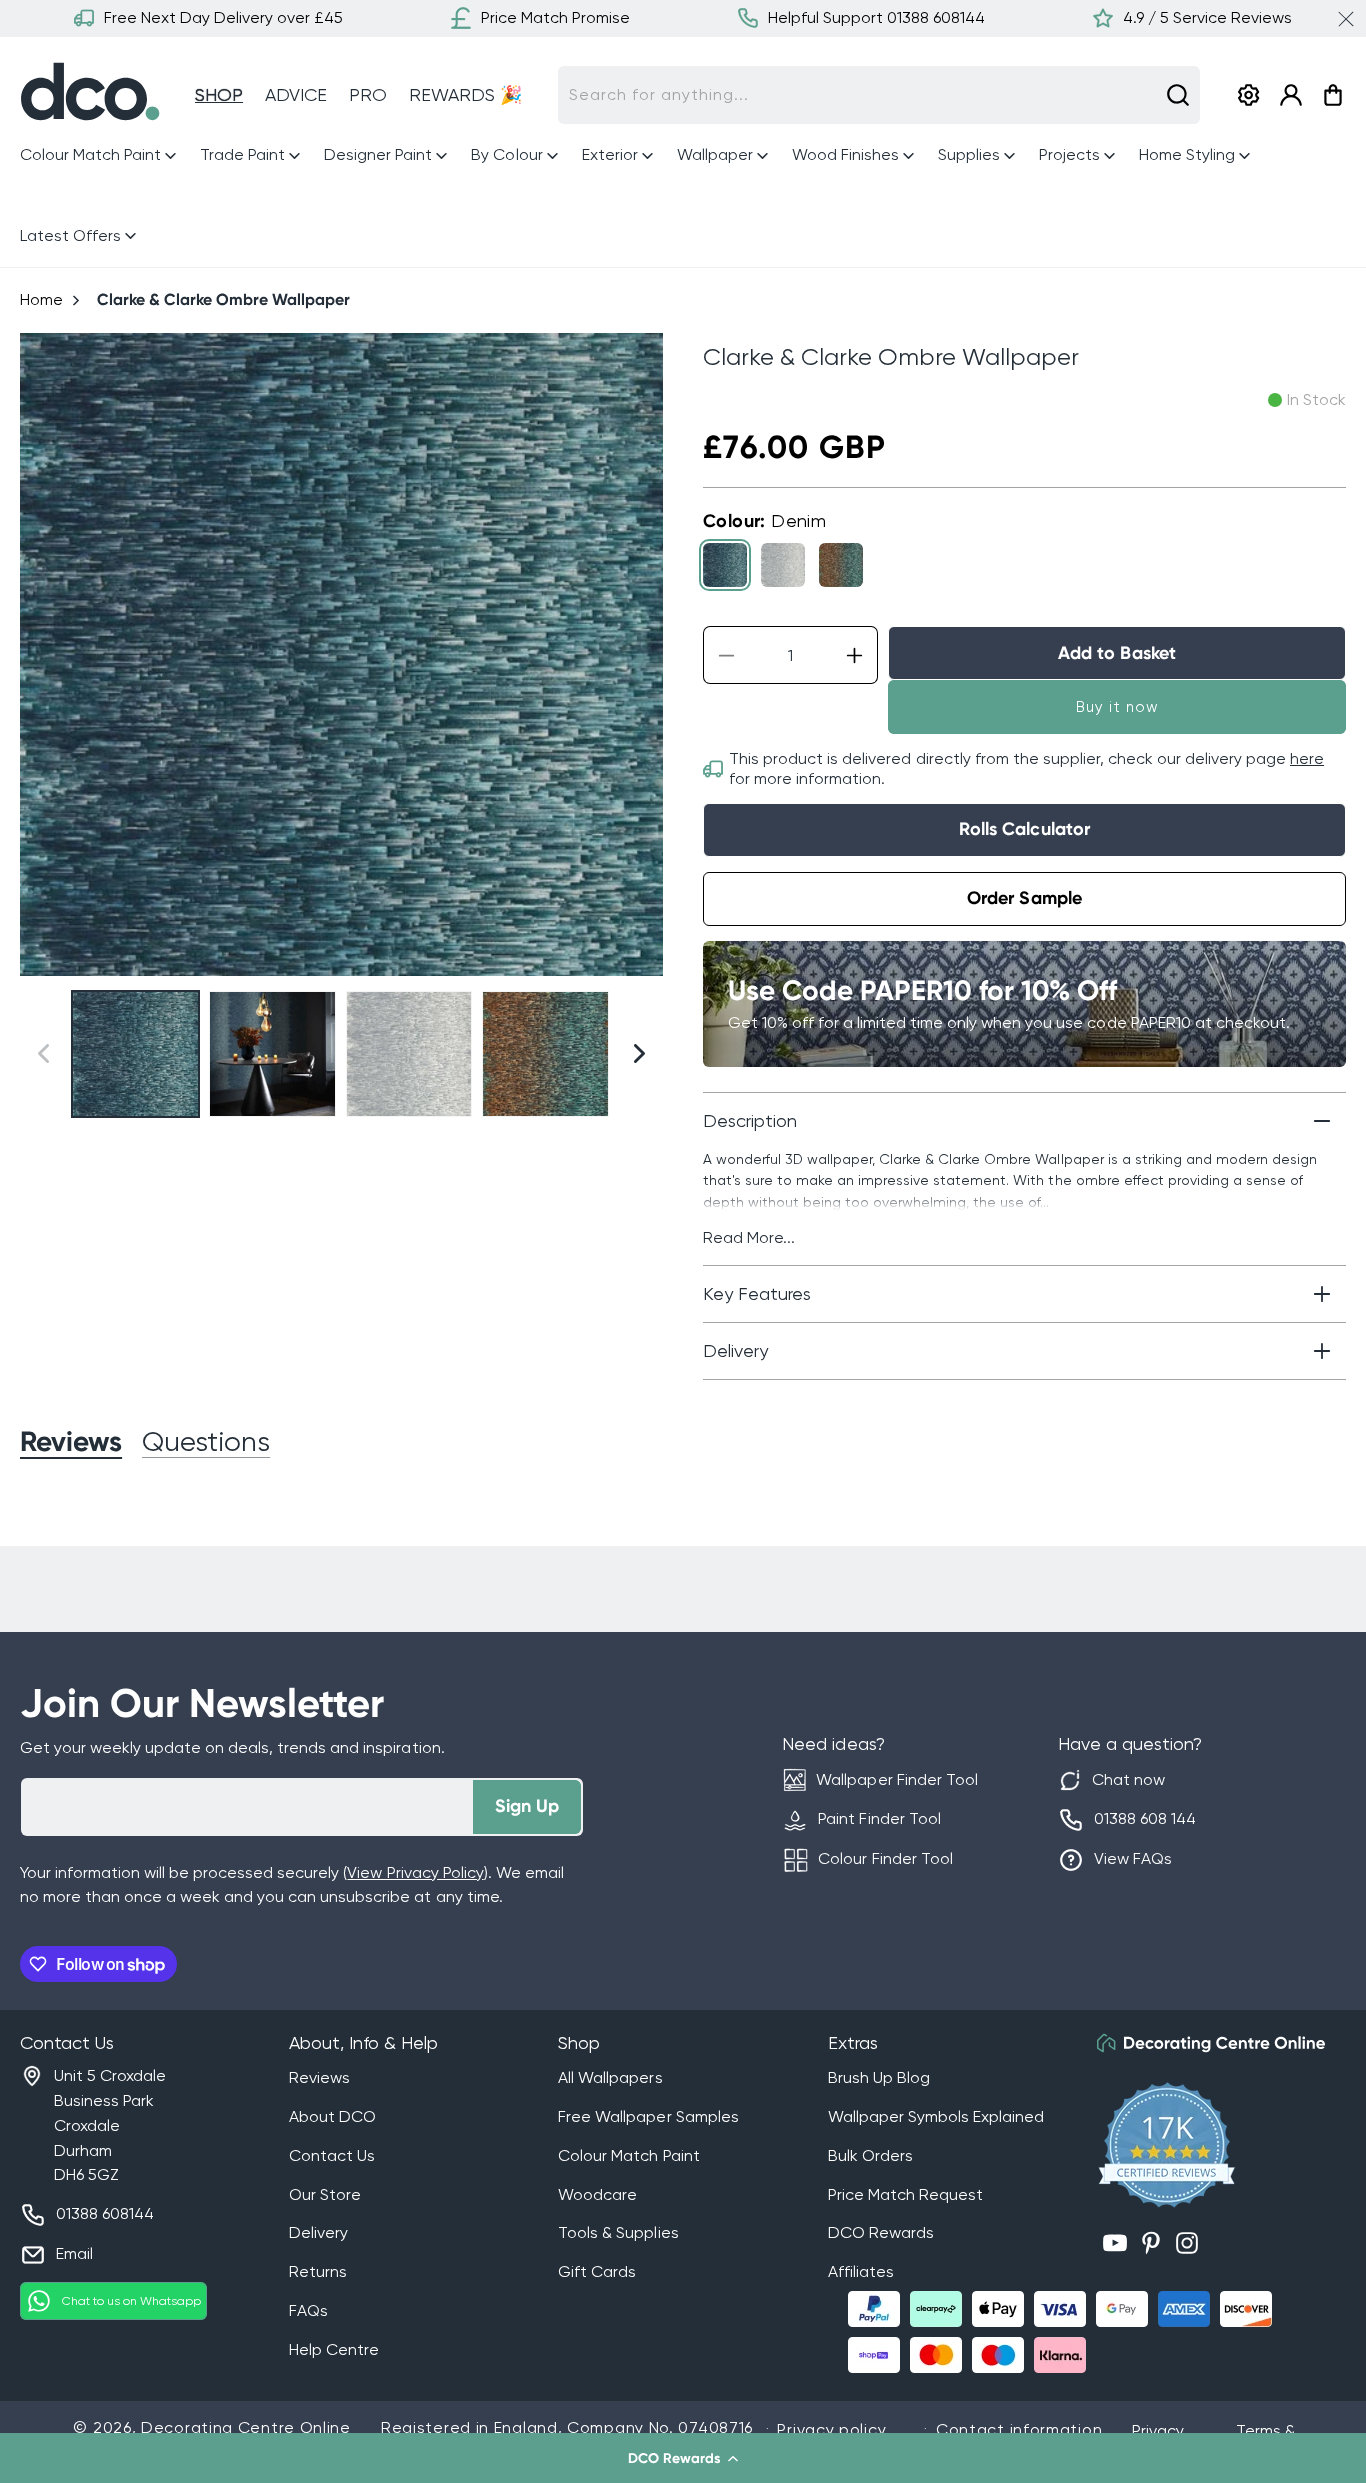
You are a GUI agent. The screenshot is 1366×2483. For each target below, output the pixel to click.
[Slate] (783, 565)
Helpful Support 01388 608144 (876, 17)
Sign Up (527, 1806)
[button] (683, 2458)
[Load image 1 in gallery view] (135, 1054)
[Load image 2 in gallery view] (272, 1054)
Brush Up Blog (879, 2077)
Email (74, 2253)
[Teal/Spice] (841, 565)
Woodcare (597, 2194)
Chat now (1128, 1779)
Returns (318, 2271)
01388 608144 (105, 2213)
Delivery (318, 2232)
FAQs (308, 2310)
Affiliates (861, 2271)
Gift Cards (597, 2271)
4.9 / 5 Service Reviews (1207, 17)
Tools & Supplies (618, 2232)
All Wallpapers (610, 2077)
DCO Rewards (881, 2232)
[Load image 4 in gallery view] (545, 1054)
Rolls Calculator (1024, 829)
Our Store (325, 2194)
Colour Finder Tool (885, 1858)
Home (41, 299)
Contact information (1019, 2429)
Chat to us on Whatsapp (131, 2301)
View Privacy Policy (415, 1872)
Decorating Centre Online (246, 2427)
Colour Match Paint (628, 2155)
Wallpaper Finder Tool (896, 1779)
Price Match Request (905, 2194)
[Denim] (725, 565)
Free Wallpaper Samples (648, 2116)
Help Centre (334, 2349)
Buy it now (1117, 707)
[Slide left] (43, 654)
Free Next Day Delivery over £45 (223, 17)
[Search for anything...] (1178, 95)
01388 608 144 (1145, 1818)
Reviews (319, 2077)
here (1307, 758)
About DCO (332, 2116)
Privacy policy (831, 2429)
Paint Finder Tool (879, 1818)
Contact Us (332, 2155)
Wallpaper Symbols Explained (936, 2116)
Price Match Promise (555, 17)
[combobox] (879, 95)
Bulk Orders (870, 2155)
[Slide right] (639, 654)
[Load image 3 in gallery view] (409, 1054)
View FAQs (1133, 1858)
